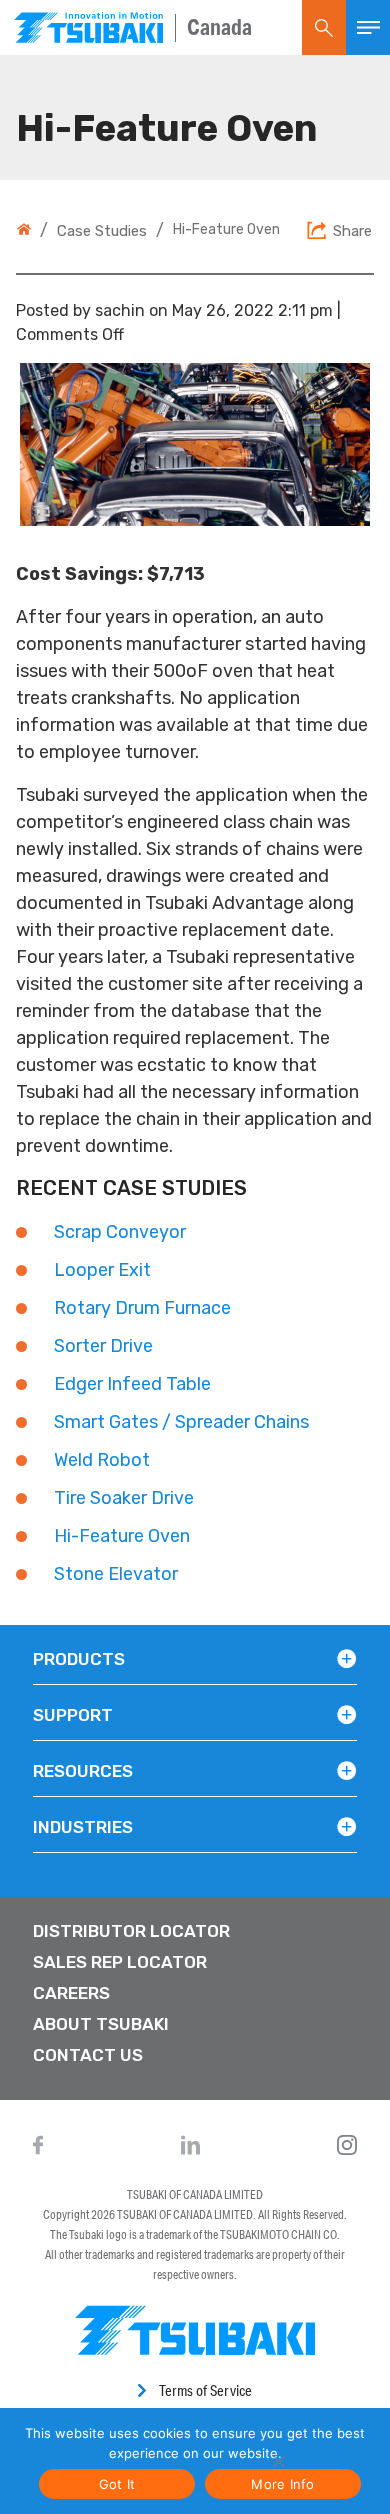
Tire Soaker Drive (124, 1498)
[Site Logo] (88, 27)
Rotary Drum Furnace (142, 1308)
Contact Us (88, 2055)
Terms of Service (205, 2390)
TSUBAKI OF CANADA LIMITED (195, 2194)
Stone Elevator (116, 1574)
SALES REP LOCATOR (120, 1962)
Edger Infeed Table (132, 1384)
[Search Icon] (324, 27)
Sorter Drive (103, 1346)
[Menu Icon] (368, 27)
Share (352, 231)
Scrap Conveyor (120, 1232)
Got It (117, 2484)
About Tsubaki (101, 2024)
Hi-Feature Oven (122, 1536)
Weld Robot (102, 1460)
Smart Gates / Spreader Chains (181, 1422)
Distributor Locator (131, 1931)
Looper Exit (102, 1270)
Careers (71, 1993)
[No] (277, 2461)
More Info (282, 2484)
